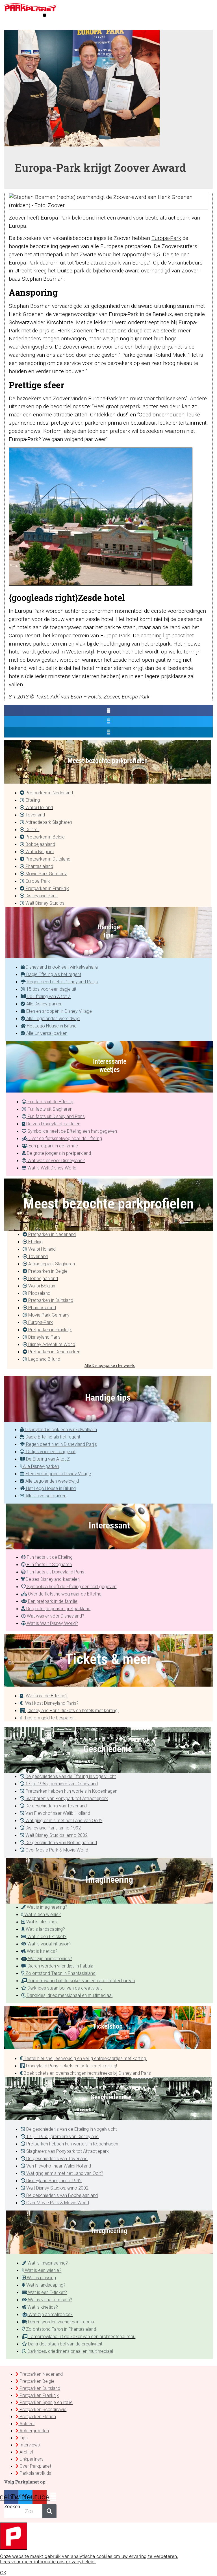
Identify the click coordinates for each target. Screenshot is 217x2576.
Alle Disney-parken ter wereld (110, 1366)
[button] (45, 15)
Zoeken (12, 2507)
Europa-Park (166, 238)
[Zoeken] (49, 2511)
